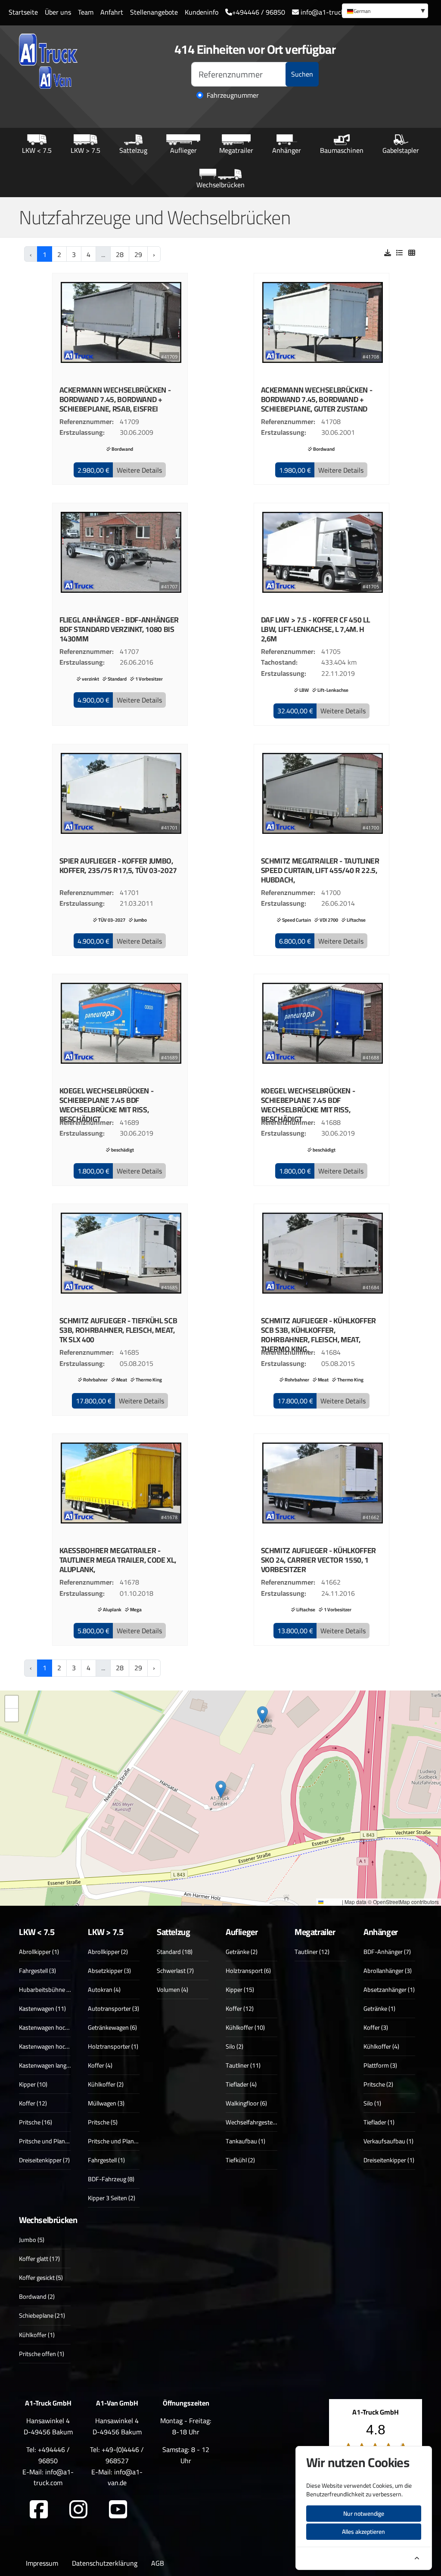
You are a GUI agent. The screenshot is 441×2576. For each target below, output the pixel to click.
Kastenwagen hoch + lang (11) (58, 2046)
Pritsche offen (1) (42, 2354)
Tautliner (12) (312, 1952)
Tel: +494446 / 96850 (48, 2455)
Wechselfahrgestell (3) (255, 2122)
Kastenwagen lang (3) (47, 2065)
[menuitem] (385, 11)
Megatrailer (236, 150)
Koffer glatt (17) (39, 2259)
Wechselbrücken (220, 184)
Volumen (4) (172, 1989)
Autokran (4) (104, 1989)
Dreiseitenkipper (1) (389, 2160)
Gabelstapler (401, 150)
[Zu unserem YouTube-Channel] (118, 2510)
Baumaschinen (342, 150)
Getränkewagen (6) (112, 2027)
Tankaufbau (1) (245, 2141)
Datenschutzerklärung (105, 2563)
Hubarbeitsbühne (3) (46, 1989)
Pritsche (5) (103, 2122)
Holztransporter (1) (113, 2046)
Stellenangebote (154, 12)
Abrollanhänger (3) (388, 1971)
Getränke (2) (242, 1952)
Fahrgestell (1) (106, 2160)
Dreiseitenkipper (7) (44, 2160)
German (362, 11)
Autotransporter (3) (113, 2008)
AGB (158, 2563)
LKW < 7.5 (37, 150)
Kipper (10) (33, 2084)
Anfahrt (112, 12)
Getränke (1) (379, 2008)
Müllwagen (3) (106, 2103)
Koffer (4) (100, 2065)
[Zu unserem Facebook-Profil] (39, 2510)
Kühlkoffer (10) (245, 2027)
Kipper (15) (240, 1989)
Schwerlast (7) (175, 1971)
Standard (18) (175, 1952)
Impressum (42, 2563)
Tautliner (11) (243, 2065)
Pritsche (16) (36, 2122)
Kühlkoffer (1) (37, 2335)
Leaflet (332, 1902)
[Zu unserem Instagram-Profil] (78, 2510)
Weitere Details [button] (139, 470)
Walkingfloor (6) (246, 2103)
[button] (93, 470)
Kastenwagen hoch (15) (50, 2027)
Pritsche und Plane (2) (48, 2141)
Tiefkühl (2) (240, 2160)
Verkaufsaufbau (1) (388, 2141)
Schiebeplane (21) (42, 2315)
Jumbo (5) (32, 2240)
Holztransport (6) (248, 1971)
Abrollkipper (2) (108, 1952)
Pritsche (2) (378, 2084)
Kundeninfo (202, 12)
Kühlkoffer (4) (381, 2046)
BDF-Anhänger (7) (387, 1952)
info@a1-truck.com (328, 12)
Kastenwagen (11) (42, 2008)
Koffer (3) (376, 2027)
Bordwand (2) (37, 2296)
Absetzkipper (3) (109, 1971)
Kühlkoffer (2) (106, 2084)
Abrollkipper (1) (39, 1952)
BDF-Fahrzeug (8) (111, 2179)
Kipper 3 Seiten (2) (112, 2198)
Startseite (23, 12)
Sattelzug (133, 150)
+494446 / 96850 (259, 12)
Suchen (302, 74)
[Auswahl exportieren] (388, 253)
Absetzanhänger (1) (389, 1989)
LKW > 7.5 (85, 150)
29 (138, 254)
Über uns (58, 12)
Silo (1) (372, 2103)
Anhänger (287, 150)
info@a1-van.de (125, 2477)
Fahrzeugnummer (233, 96)
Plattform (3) (380, 2065)
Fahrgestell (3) (37, 1971)
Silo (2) (234, 2046)
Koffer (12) (33, 2103)
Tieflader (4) (241, 2084)
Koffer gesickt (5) (41, 2277)
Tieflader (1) (379, 2122)
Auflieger (183, 150)
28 (120, 254)
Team (86, 12)
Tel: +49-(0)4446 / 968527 (117, 2455)
